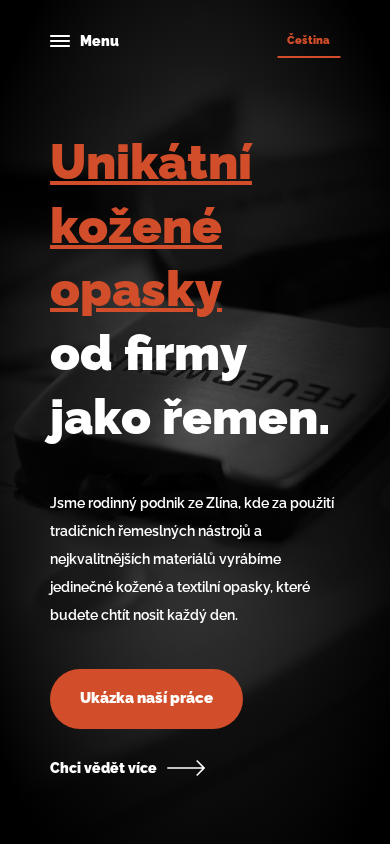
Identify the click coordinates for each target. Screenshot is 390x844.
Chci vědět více (103, 768)
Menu (99, 41)
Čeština (308, 40)
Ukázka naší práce (146, 698)
